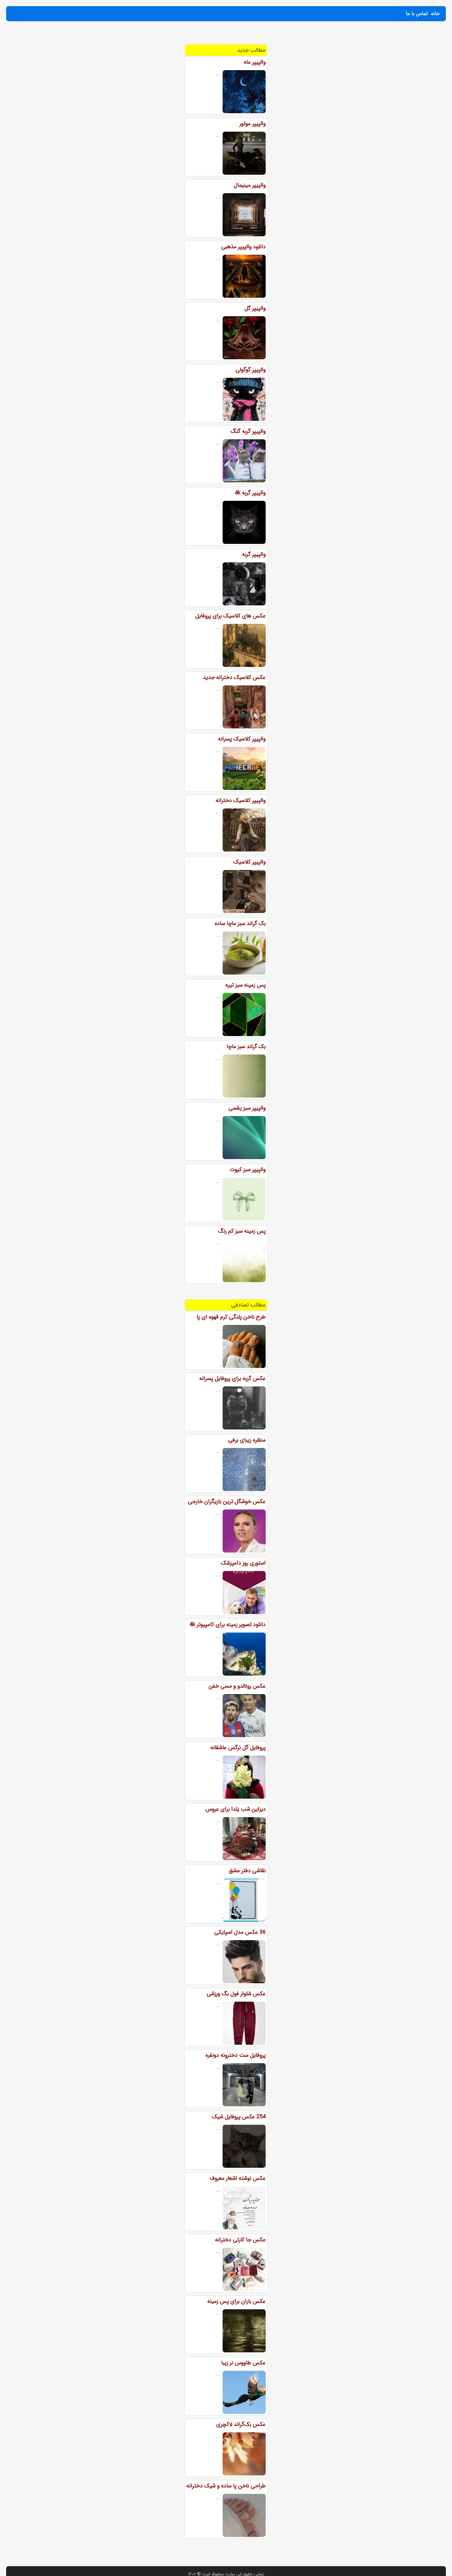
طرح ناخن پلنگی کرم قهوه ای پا (231, 1317)
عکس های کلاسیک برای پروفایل (230, 616)
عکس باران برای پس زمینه (236, 2301)
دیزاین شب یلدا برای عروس (236, 1809)
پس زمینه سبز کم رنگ (242, 1231)
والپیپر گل (255, 308)
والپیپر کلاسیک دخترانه (241, 800)
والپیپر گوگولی (251, 370)
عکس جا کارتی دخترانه (240, 2240)
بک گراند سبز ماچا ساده (240, 923)
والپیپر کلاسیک (250, 862)
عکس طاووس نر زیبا (243, 2363)
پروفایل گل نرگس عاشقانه (238, 1748)
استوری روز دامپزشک (243, 1563)
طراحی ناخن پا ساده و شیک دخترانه (226, 2486)
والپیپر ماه (255, 62)
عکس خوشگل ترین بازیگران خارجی (227, 1501)
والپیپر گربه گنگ (248, 431)
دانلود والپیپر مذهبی (243, 247)
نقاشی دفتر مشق (247, 1871)
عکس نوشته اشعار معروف (238, 2178)
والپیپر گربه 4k (250, 493)
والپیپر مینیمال (250, 185)
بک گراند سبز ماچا (246, 1047)
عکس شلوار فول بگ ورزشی (236, 1994)
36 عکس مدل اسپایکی (240, 1932)
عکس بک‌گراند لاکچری (241, 2424)
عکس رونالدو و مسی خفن (237, 1686)
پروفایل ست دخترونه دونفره (236, 2055)
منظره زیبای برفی (247, 1440)
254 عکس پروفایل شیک (239, 2117)
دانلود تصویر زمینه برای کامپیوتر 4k (228, 1625)
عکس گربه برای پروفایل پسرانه (232, 1378)
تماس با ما (417, 14)
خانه (435, 14)
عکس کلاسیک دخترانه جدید (234, 677)
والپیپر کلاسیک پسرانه (242, 739)
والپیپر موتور (253, 124)
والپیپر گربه (254, 554)
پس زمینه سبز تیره (246, 985)
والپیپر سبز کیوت (248, 1170)
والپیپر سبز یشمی (247, 1108)
